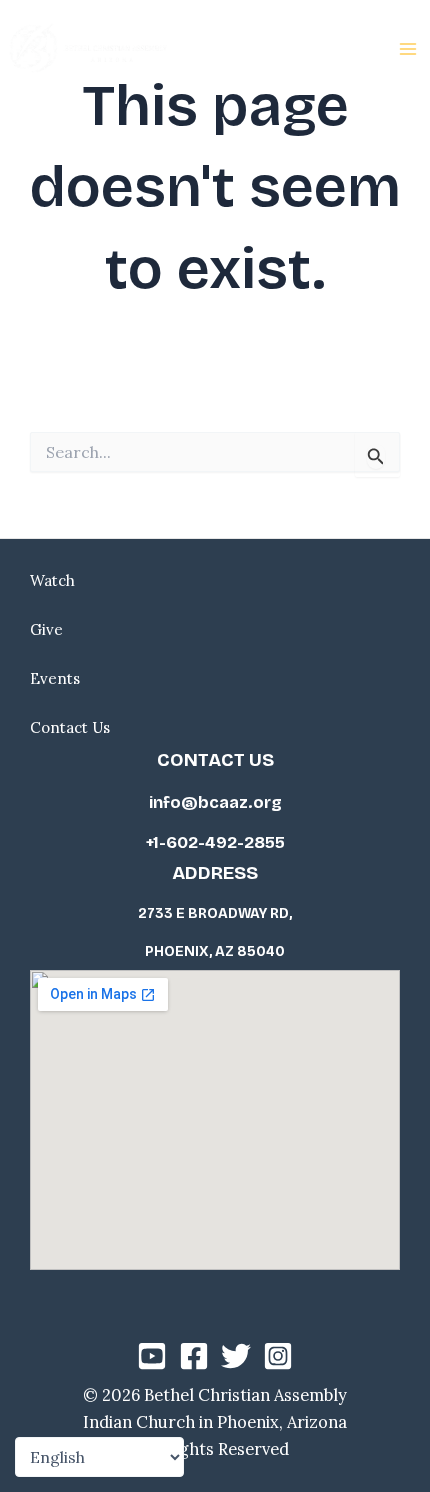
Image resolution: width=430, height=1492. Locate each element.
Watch (52, 580)
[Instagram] (278, 1356)
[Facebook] (194, 1356)
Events (55, 678)
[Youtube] (152, 1356)
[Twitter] (236, 1356)
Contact (59, 727)
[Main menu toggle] (407, 49)
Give (46, 629)
